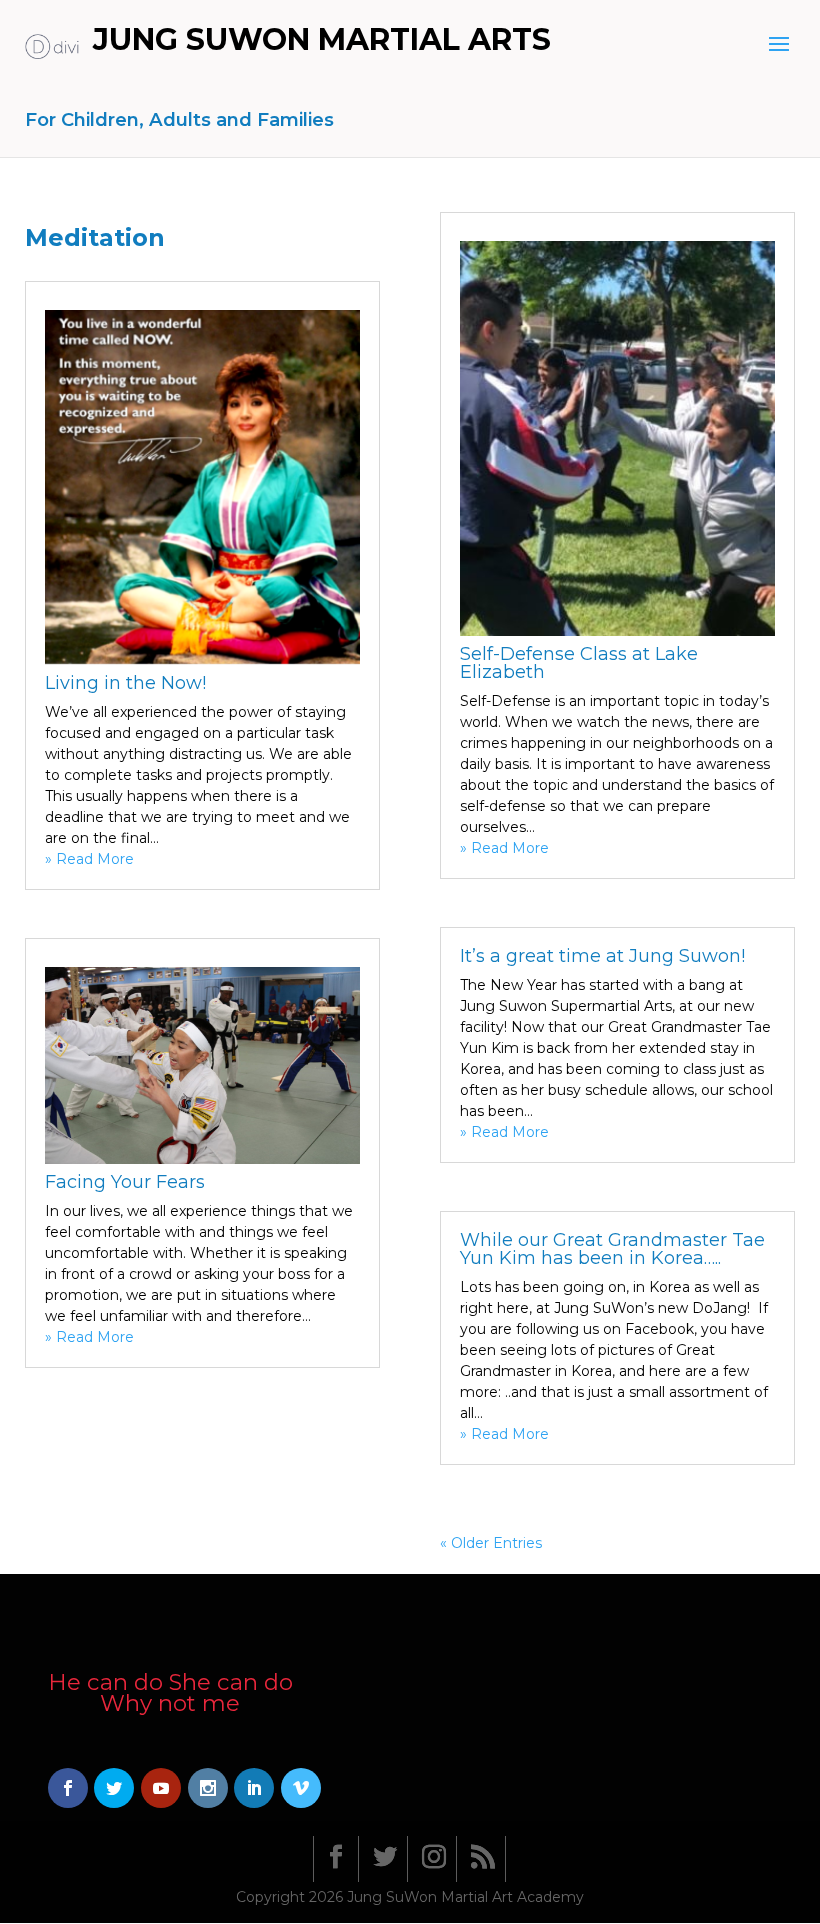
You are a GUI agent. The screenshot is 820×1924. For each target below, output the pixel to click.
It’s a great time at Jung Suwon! (602, 956)
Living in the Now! (125, 683)
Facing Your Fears (125, 1182)
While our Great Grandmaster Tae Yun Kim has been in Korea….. (612, 1249)
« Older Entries (491, 1543)
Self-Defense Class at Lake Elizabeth (579, 663)
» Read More (89, 859)
